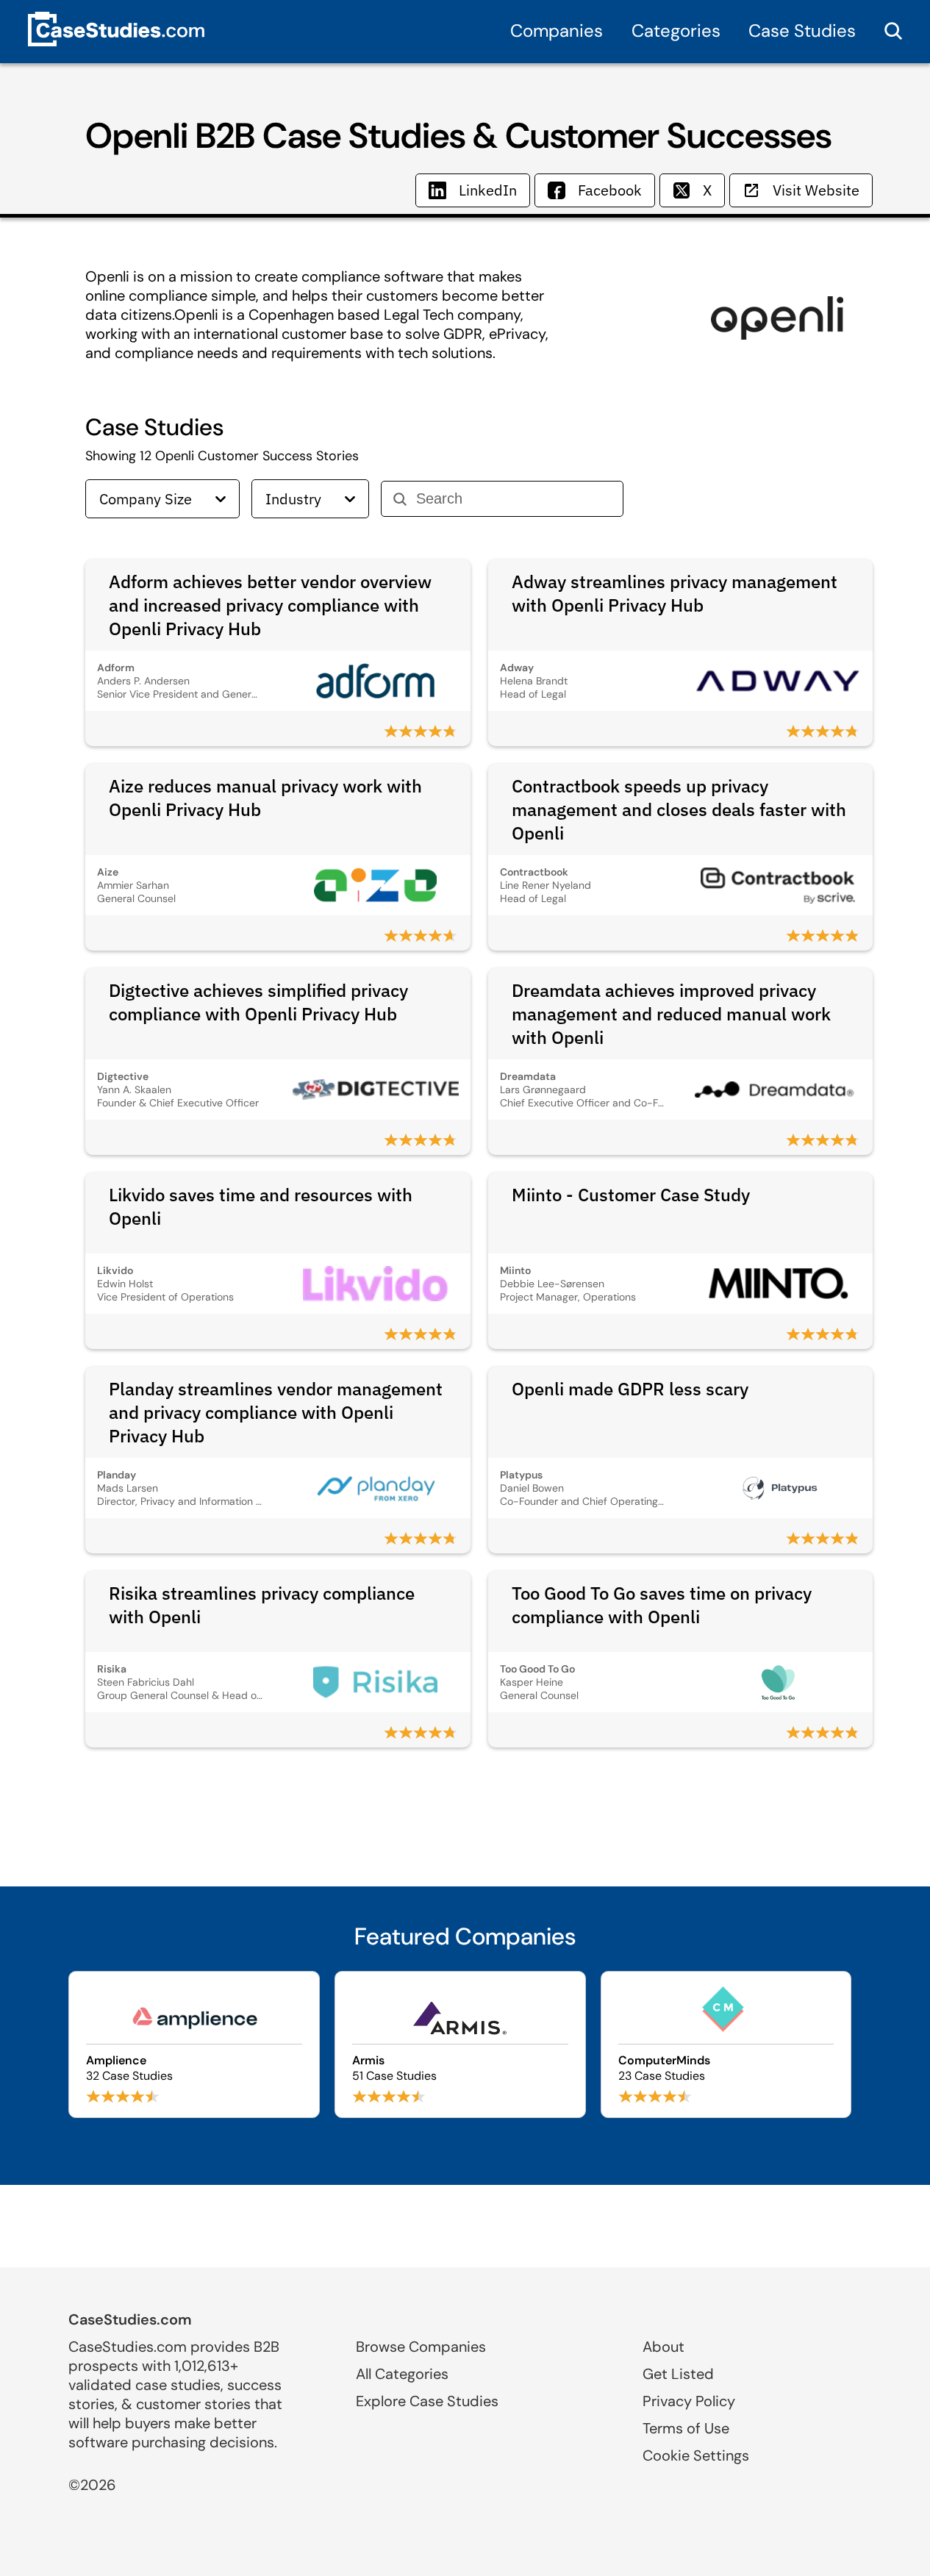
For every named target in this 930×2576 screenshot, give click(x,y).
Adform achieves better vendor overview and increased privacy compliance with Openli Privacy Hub (270, 605)
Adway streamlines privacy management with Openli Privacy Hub (675, 593)
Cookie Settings (696, 2455)
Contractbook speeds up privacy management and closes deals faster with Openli (679, 809)
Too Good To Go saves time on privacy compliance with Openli (662, 1605)
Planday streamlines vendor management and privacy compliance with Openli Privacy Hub (276, 1412)
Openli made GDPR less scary (630, 1389)
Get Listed (678, 2374)
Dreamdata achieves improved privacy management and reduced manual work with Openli (671, 1014)
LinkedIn (488, 190)
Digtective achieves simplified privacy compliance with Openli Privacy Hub (258, 1002)
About (663, 2347)
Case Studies (802, 31)
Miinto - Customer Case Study (631, 1195)
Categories (676, 31)
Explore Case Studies (427, 2401)
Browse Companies (421, 2347)
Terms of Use (686, 2428)
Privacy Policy (689, 2401)
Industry (293, 499)
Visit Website (816, 190)
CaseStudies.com (130, 2319)
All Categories (402, 2374)
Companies (557, 31)
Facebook (610, 190)
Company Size (146, 499)
